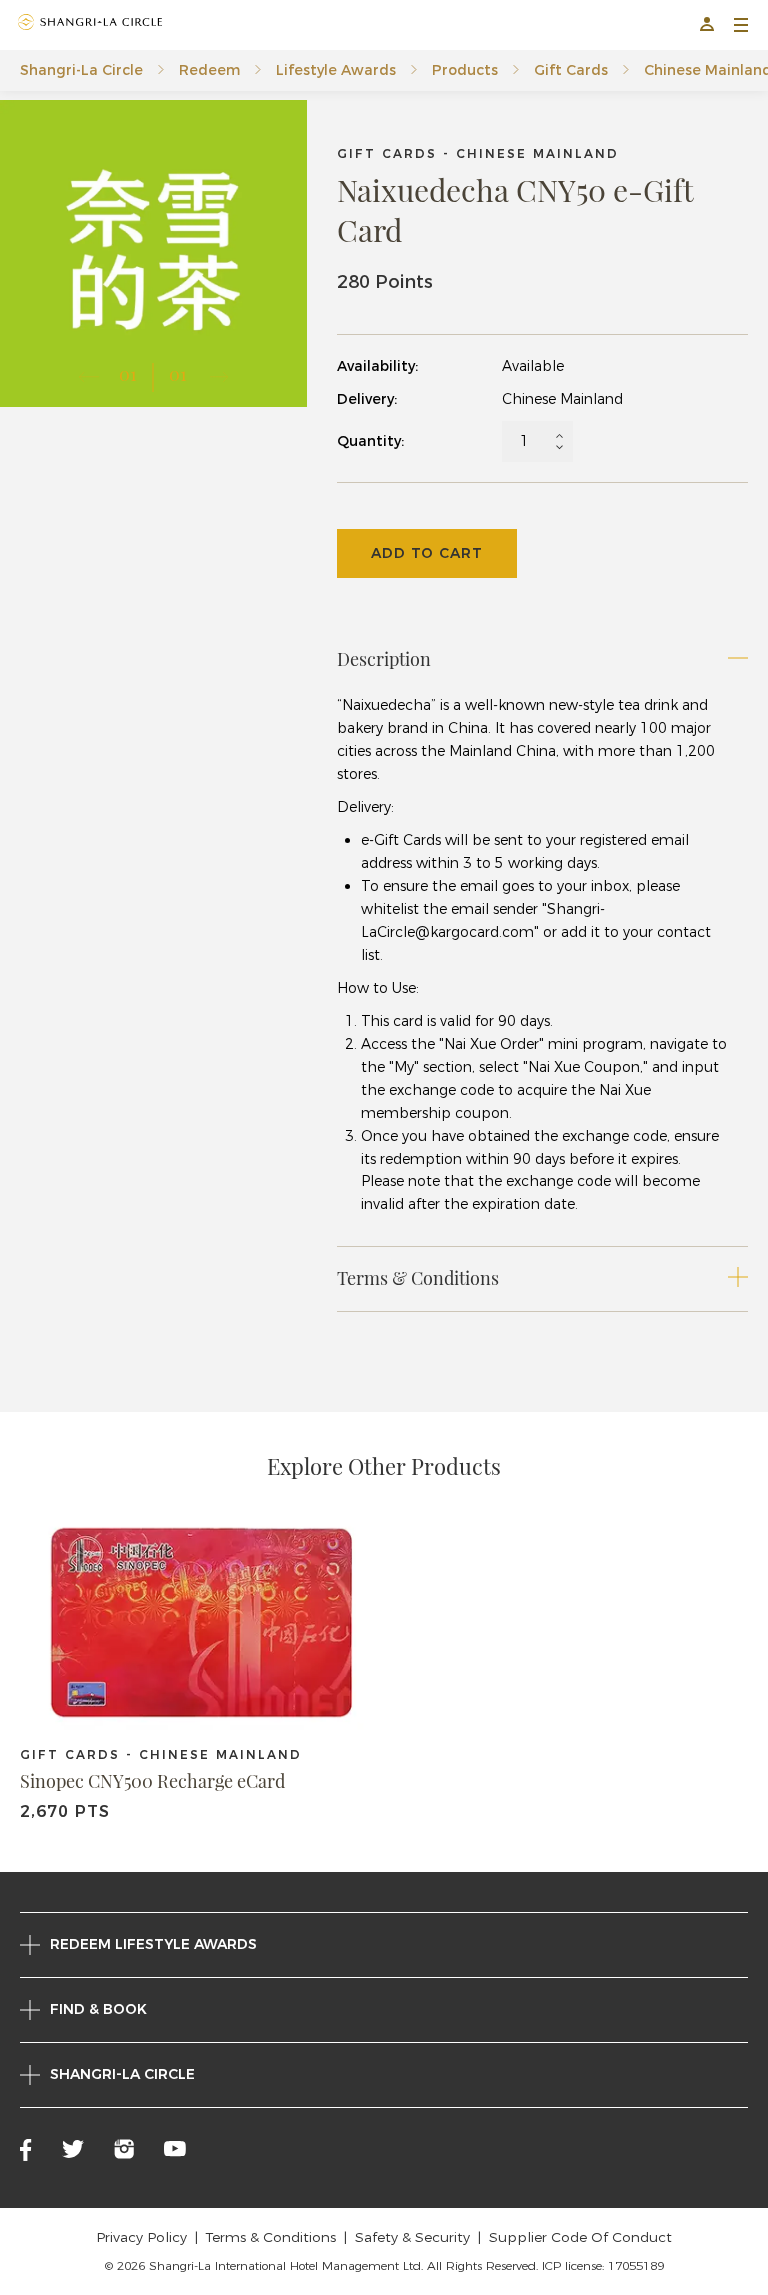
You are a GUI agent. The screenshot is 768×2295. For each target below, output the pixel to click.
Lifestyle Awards (336, 70)
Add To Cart (427, 553)
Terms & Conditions (271, 2237)
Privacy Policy (141, 2237)
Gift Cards (571, 70)
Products (465, 70)
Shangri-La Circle (81, 70)
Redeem (209, 70)
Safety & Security (412, 2237)
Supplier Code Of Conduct (580, 2237)
